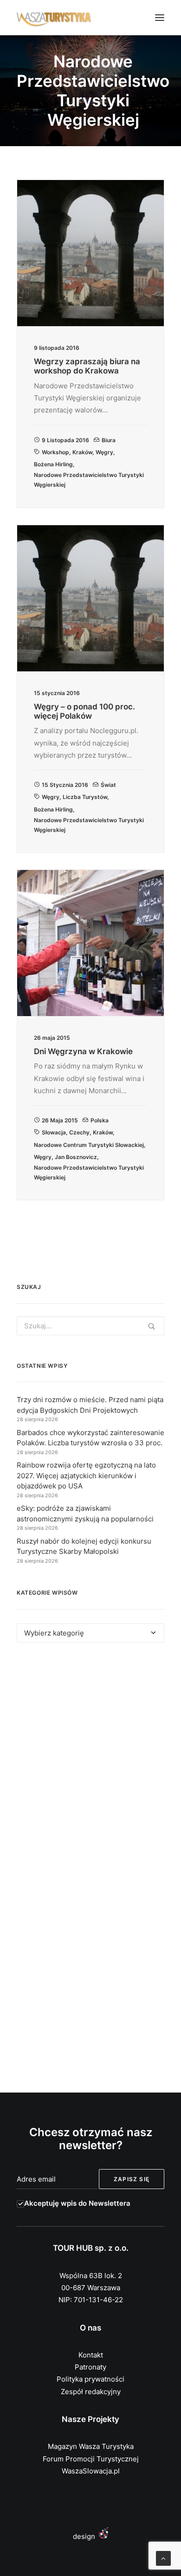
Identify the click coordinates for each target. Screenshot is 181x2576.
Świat (108, 785)
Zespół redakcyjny (91, 2392)
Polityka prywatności (90, 2379)
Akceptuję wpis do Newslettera (77, 2203)
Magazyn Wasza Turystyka (91, 2446)
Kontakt (91, 2355)
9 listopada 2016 (65, 440)
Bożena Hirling (53, 464)
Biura (109, 440)
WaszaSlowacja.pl (91, 2471)
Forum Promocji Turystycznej (91, 2459)
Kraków (82, 452)
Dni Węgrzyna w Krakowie (83, 1051)
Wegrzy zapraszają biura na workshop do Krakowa (87, 366)
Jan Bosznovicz (76, 1157)
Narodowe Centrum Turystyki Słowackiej (89, 1145)
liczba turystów (85, 797)
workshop (55, 452)
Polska (100, 1120)
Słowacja (54, 1132)
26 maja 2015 (60, 1120)
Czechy (79, 1132)
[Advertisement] (90, 1760)
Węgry (104, 452)
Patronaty (90, 2367)
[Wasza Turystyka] (54, 18)
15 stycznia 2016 (65, 785)
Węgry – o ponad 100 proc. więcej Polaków (84, 711)
